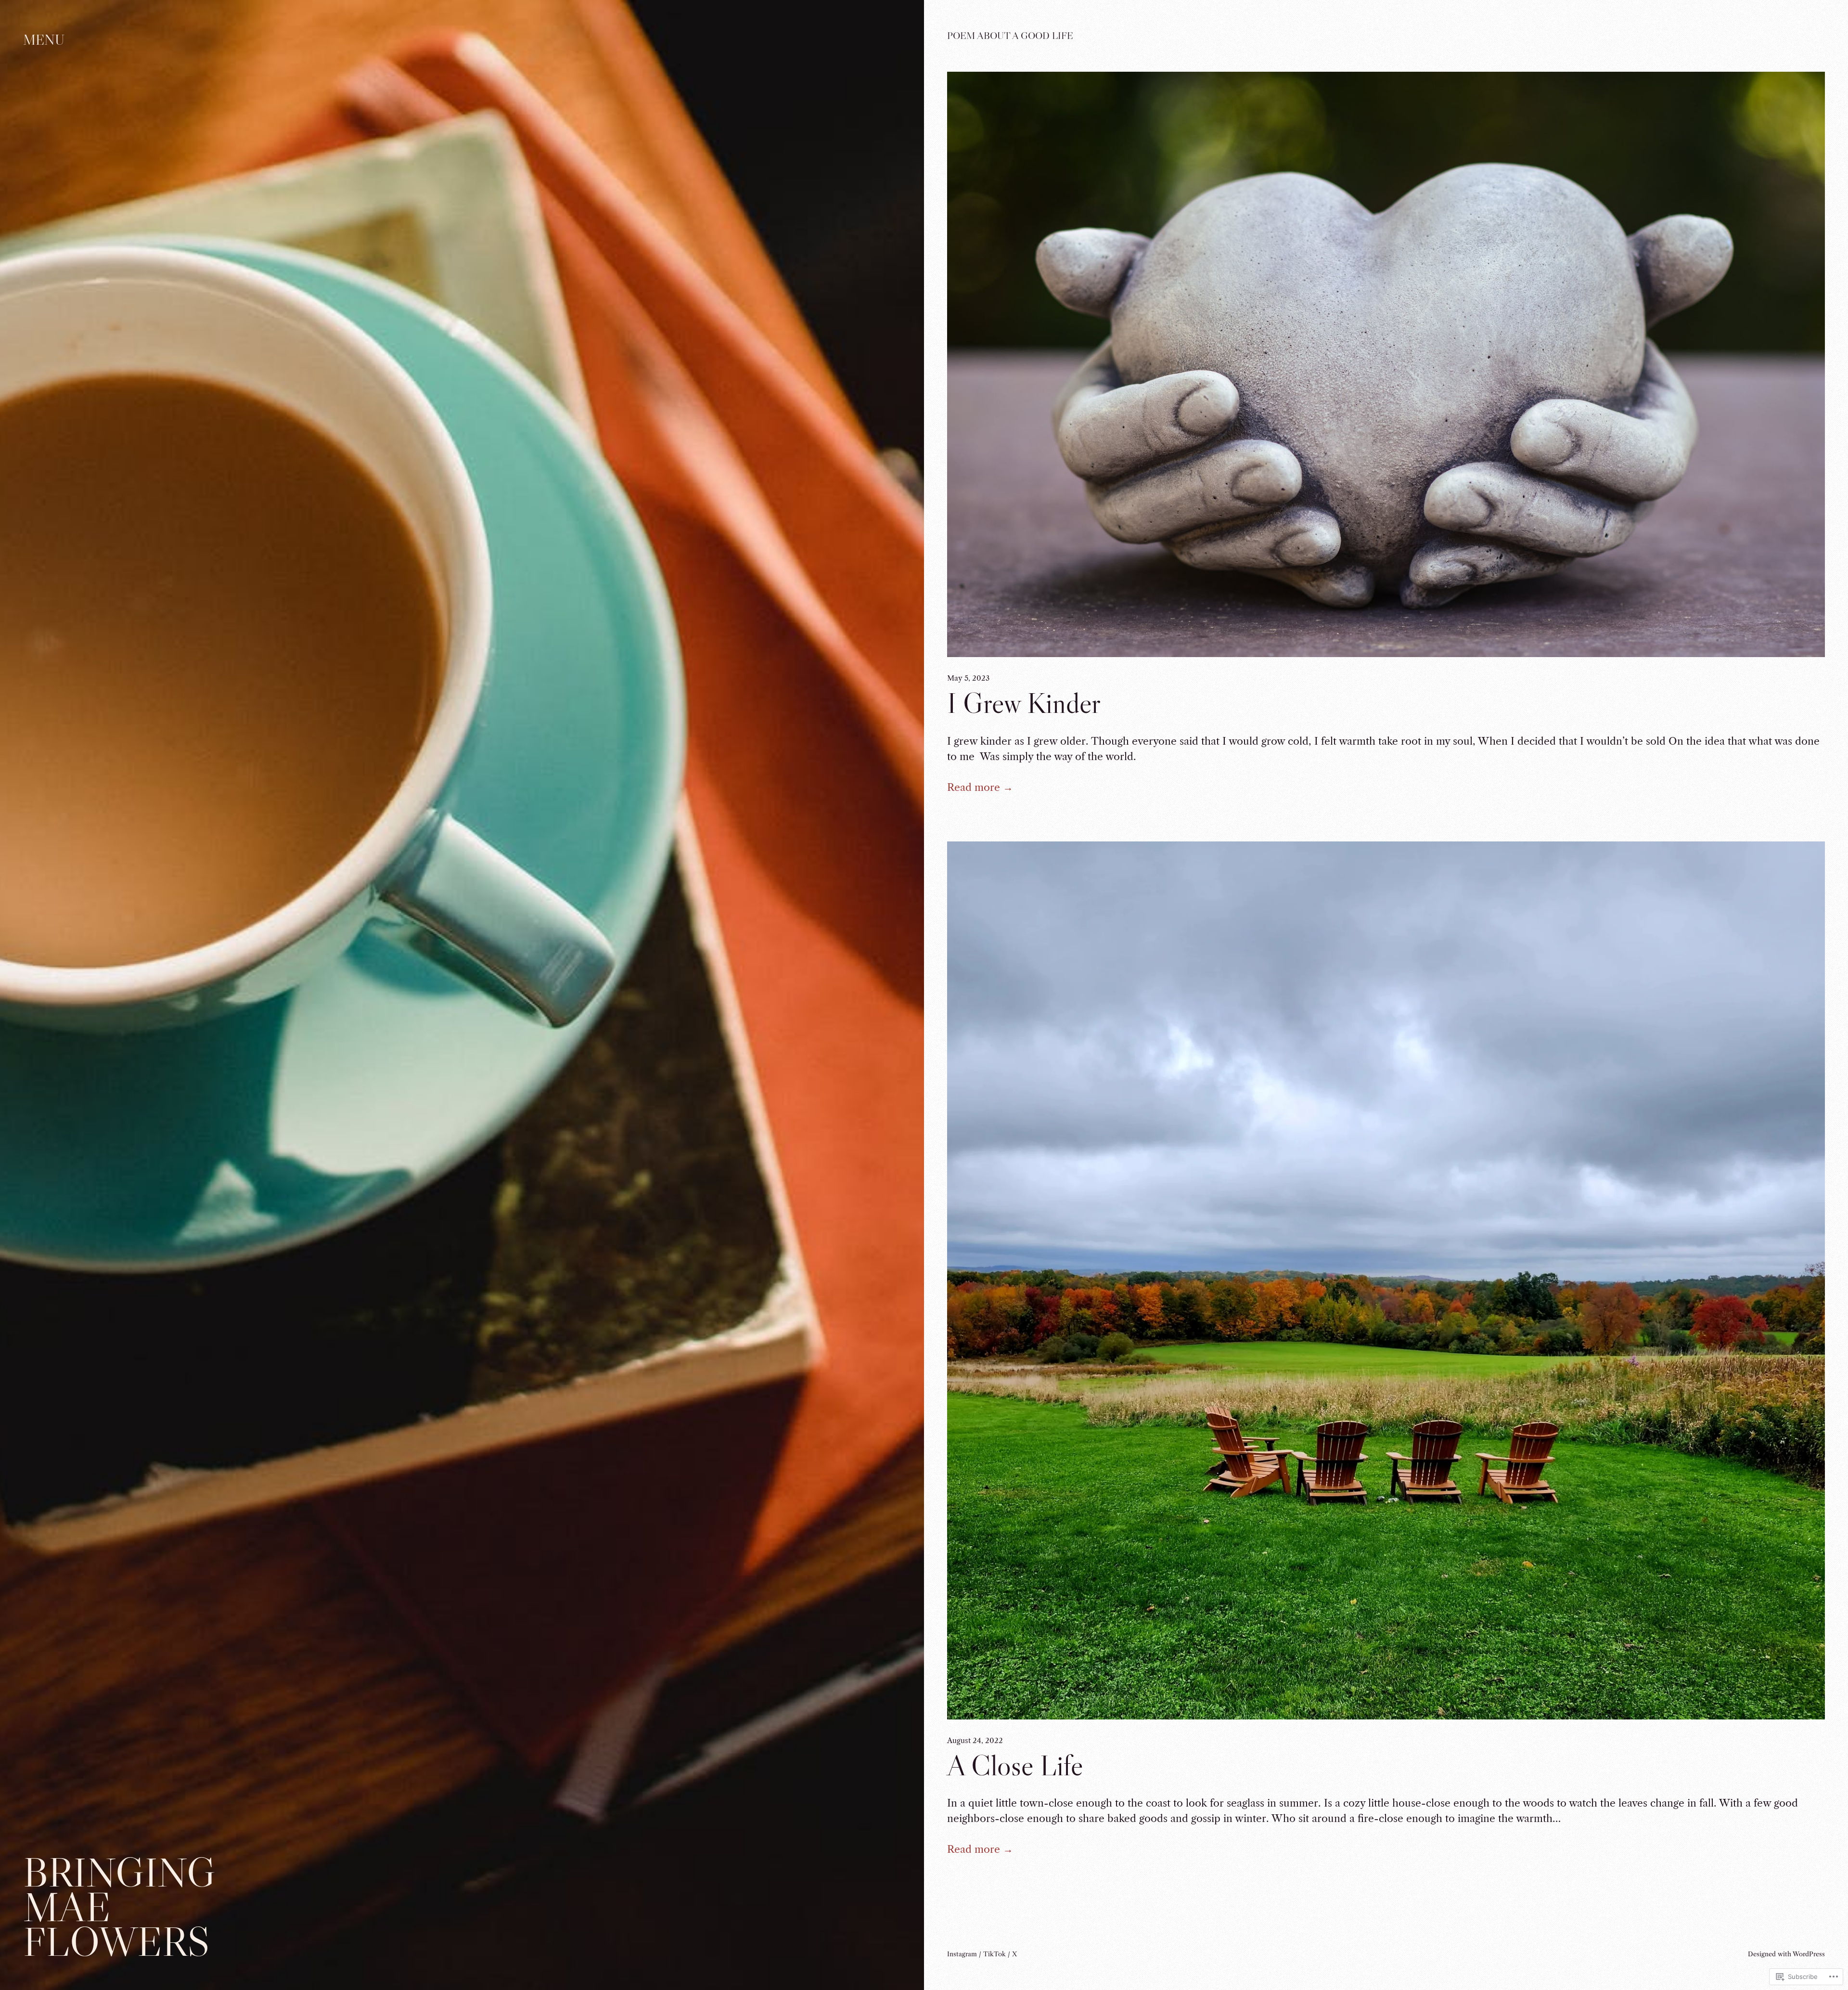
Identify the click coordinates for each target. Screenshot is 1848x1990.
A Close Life (1015, 1765)
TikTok (995, 1954)
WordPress (1809, 1954)
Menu (44, 40)
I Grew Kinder (1024, 703)
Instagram (962, 1954)
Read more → (980, 787)
